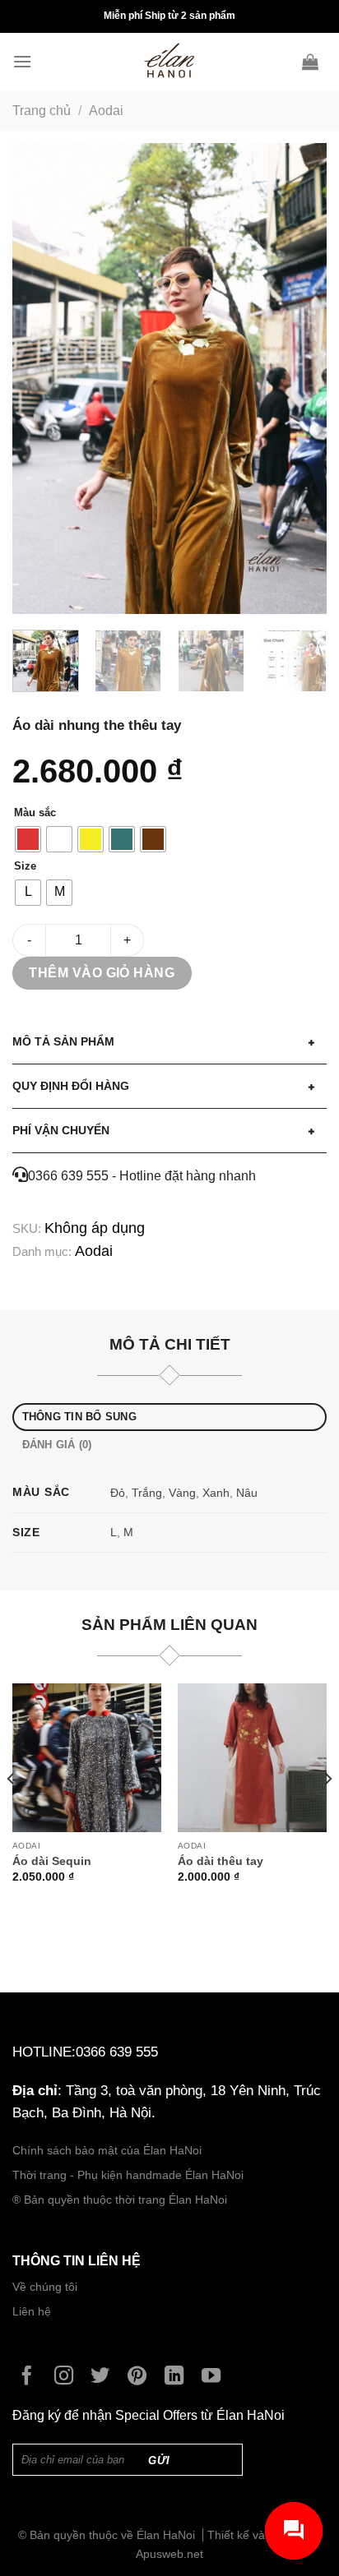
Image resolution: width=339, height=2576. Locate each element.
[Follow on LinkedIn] (178, 2377)
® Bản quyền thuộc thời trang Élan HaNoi (120, 2200)
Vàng (182, 1493)
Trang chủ (42, 111)
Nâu (247, 1493)
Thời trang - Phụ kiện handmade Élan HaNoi (130, 2175)
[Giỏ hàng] (314, 62)
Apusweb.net (169, 2554)
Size (25, 866)
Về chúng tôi (45, 2287)
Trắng (147, 1493)
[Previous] (39, 379)
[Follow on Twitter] (104, 2377)
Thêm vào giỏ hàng (102, 973)
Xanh (216, 1493)
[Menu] (26, 61)
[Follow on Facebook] (31, 2377)
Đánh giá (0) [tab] (57, 1445)
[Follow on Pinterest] (141, 2377)
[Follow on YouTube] (215, 2377)
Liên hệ (32, 2312)
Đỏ (118, 1493)
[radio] (28, 839)
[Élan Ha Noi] (169, 62)
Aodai (106, 111)
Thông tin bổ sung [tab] (79, 1417)
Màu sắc (35, 813)
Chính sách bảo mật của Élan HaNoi (107, 2151)
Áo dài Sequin (52, 1861)
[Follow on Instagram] (68, 2377)
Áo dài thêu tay (221, 1861)
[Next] (300, 379)
